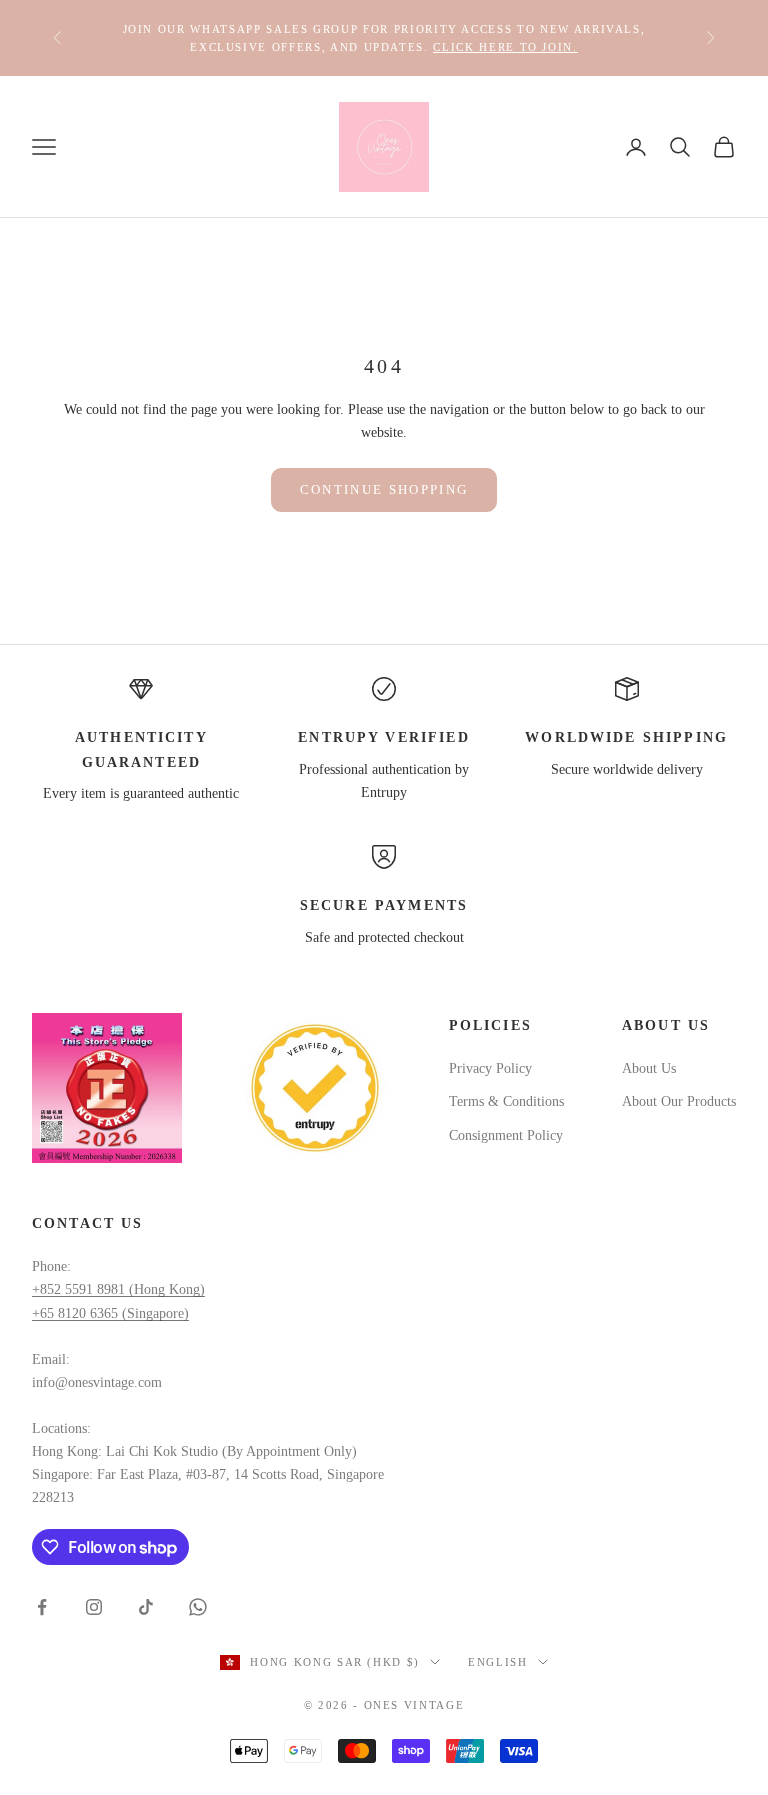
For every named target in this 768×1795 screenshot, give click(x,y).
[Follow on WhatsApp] (198, 1607)
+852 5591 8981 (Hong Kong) (118, 1289)
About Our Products (679, 1101)
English (498, 1662)
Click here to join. (505, 47)
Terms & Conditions (506, 1101)
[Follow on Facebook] (42, 1607)
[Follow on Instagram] (94, 1607)
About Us (649, 1068)
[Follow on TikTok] (146, 1607)
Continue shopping (384, 489)
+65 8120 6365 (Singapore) (110, 1313)
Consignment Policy (506, 1135)
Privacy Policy (490, 1068)
